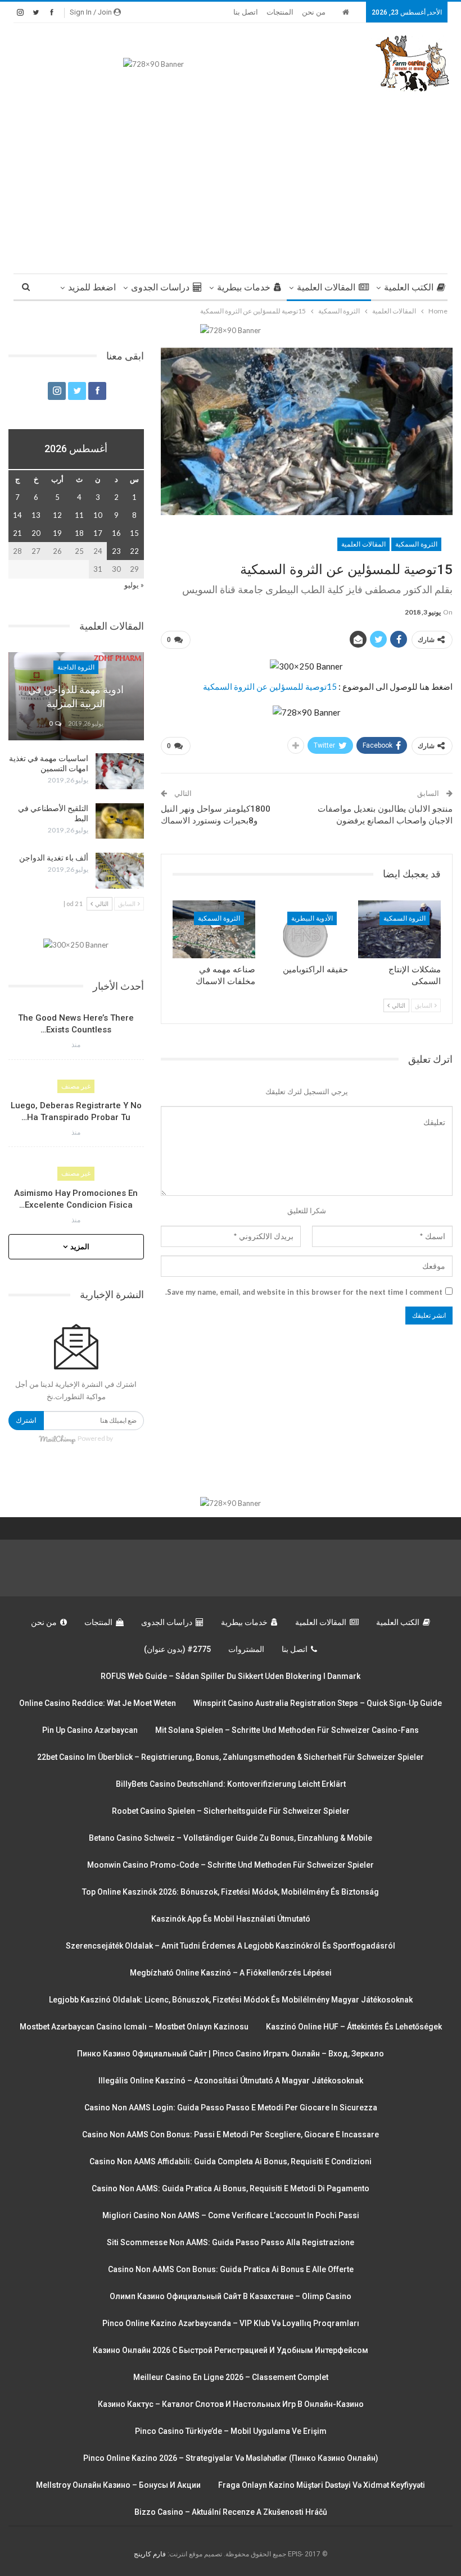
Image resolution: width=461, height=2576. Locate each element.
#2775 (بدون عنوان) (177, 1649)
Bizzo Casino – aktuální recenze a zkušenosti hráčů (231, 2512)
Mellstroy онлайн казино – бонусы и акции (118, 2485)
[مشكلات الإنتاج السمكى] (399, 929)
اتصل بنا (246, 12)
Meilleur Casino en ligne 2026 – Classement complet (231, 2377)
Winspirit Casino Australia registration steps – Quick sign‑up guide (318, 1703)
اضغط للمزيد (92, 287)
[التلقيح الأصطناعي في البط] (120, 821)
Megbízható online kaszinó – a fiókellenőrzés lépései (231, 1973)
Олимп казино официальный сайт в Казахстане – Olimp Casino (231, 2296)
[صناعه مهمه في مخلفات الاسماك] (214, 929)
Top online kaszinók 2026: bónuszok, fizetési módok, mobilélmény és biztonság (231, 1892)
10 (98, 515)
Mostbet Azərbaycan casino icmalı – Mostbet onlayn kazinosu (134, 2027)
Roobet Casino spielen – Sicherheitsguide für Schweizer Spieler (231, 1811)
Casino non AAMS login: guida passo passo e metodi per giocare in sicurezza (231, 2108)
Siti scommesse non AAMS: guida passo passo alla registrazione (231, 2242)
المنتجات (280, 12)
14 (17, 515)
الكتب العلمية (409, 287)
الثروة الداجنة (76, 667)
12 (57, 515)
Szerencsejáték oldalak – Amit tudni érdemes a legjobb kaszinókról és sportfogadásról (231, 1946)
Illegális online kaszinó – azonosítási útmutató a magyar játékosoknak (231, 2081)
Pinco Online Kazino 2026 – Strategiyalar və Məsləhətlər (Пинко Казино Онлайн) (231, 2458)
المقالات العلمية (326, 287)
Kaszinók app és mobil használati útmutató (231, 1919)
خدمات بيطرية (244, 287)
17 (98, 533)
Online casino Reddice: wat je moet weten (98, 1703)
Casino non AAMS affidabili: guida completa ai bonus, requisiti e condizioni (231, 2161)
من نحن (314, 12)
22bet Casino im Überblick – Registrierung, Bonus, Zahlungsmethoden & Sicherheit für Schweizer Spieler (231, 1757)
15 (134, 533)
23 (116, 551)
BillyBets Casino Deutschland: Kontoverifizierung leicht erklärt (231, 1784)
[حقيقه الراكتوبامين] (307, 929)
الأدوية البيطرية (312, 918)
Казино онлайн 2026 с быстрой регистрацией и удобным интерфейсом (231, 2350)
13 (36, 515)
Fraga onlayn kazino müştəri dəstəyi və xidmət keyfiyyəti (322, 2485)
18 (79, 533)
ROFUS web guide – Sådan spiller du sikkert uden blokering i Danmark (231, 1676)
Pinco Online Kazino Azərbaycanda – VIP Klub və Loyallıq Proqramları (231, 2323)
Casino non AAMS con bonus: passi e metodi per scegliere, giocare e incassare (231, 2134)
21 (17, 533)
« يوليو (134, 585)
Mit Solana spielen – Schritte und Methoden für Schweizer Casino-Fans (287, 1730)
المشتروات (246, 1649)
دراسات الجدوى (160, 287)
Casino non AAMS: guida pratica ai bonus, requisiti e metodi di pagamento (231, 2188)
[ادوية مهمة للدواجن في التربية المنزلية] (76, 696)
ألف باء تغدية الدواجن (54, 858)
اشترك (26, 1420)
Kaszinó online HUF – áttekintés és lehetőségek (354, 2027)
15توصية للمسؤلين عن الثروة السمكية (270, 686)
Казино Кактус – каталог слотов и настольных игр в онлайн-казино (231, 2404)
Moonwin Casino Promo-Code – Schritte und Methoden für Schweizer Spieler (231, 1865)
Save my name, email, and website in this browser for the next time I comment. (304, 1292)
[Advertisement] (231, 178)
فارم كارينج (150, 2554)
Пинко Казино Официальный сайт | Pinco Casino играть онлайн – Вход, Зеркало (231, 2054)
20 (36, 533)
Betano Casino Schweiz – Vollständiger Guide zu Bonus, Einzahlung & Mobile (231, 1838)
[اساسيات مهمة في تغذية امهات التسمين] (120, 771)
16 (116, 533)
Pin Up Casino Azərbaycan (90, 1730)
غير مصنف (76, 1086)
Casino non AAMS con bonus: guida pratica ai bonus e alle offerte (231, 2269)
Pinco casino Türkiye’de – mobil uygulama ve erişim (231, 2431)
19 (57, 533)
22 (134, 551)
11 (79, 515)
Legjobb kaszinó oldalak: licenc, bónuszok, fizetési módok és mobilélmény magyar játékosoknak (231, 2000)
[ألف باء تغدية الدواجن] (120, 871)
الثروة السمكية (416, 544)
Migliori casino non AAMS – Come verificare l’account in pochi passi (231, 2215)
